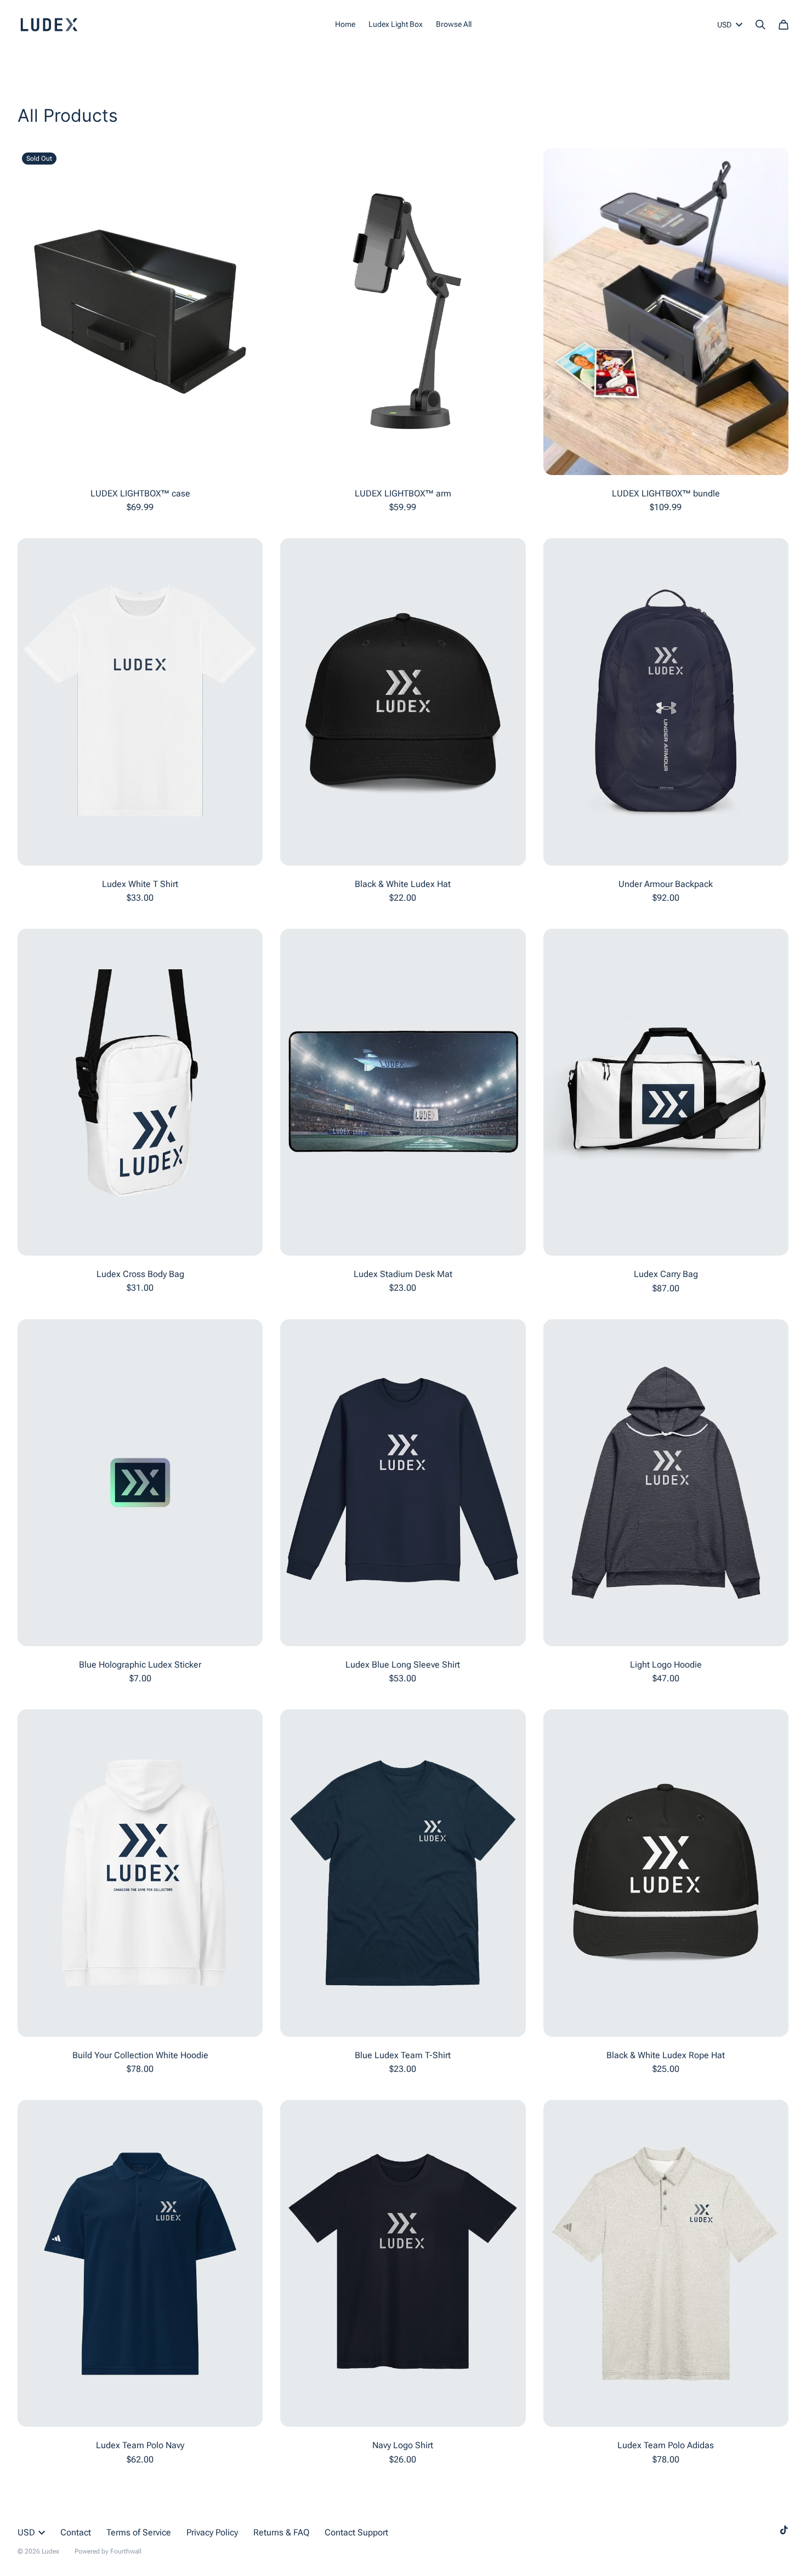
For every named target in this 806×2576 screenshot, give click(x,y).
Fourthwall (126, 2551)
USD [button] (724, 25)
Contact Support (356, 2532)
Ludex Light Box (396, 24)
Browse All (454, 24)
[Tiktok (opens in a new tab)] (784, 2530)
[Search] (760, 25)
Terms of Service (139, 2532)
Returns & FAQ (281, 2532)
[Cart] (784, 25)
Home (345, 24)
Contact (76, 2532)
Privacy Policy (212, 2532)
